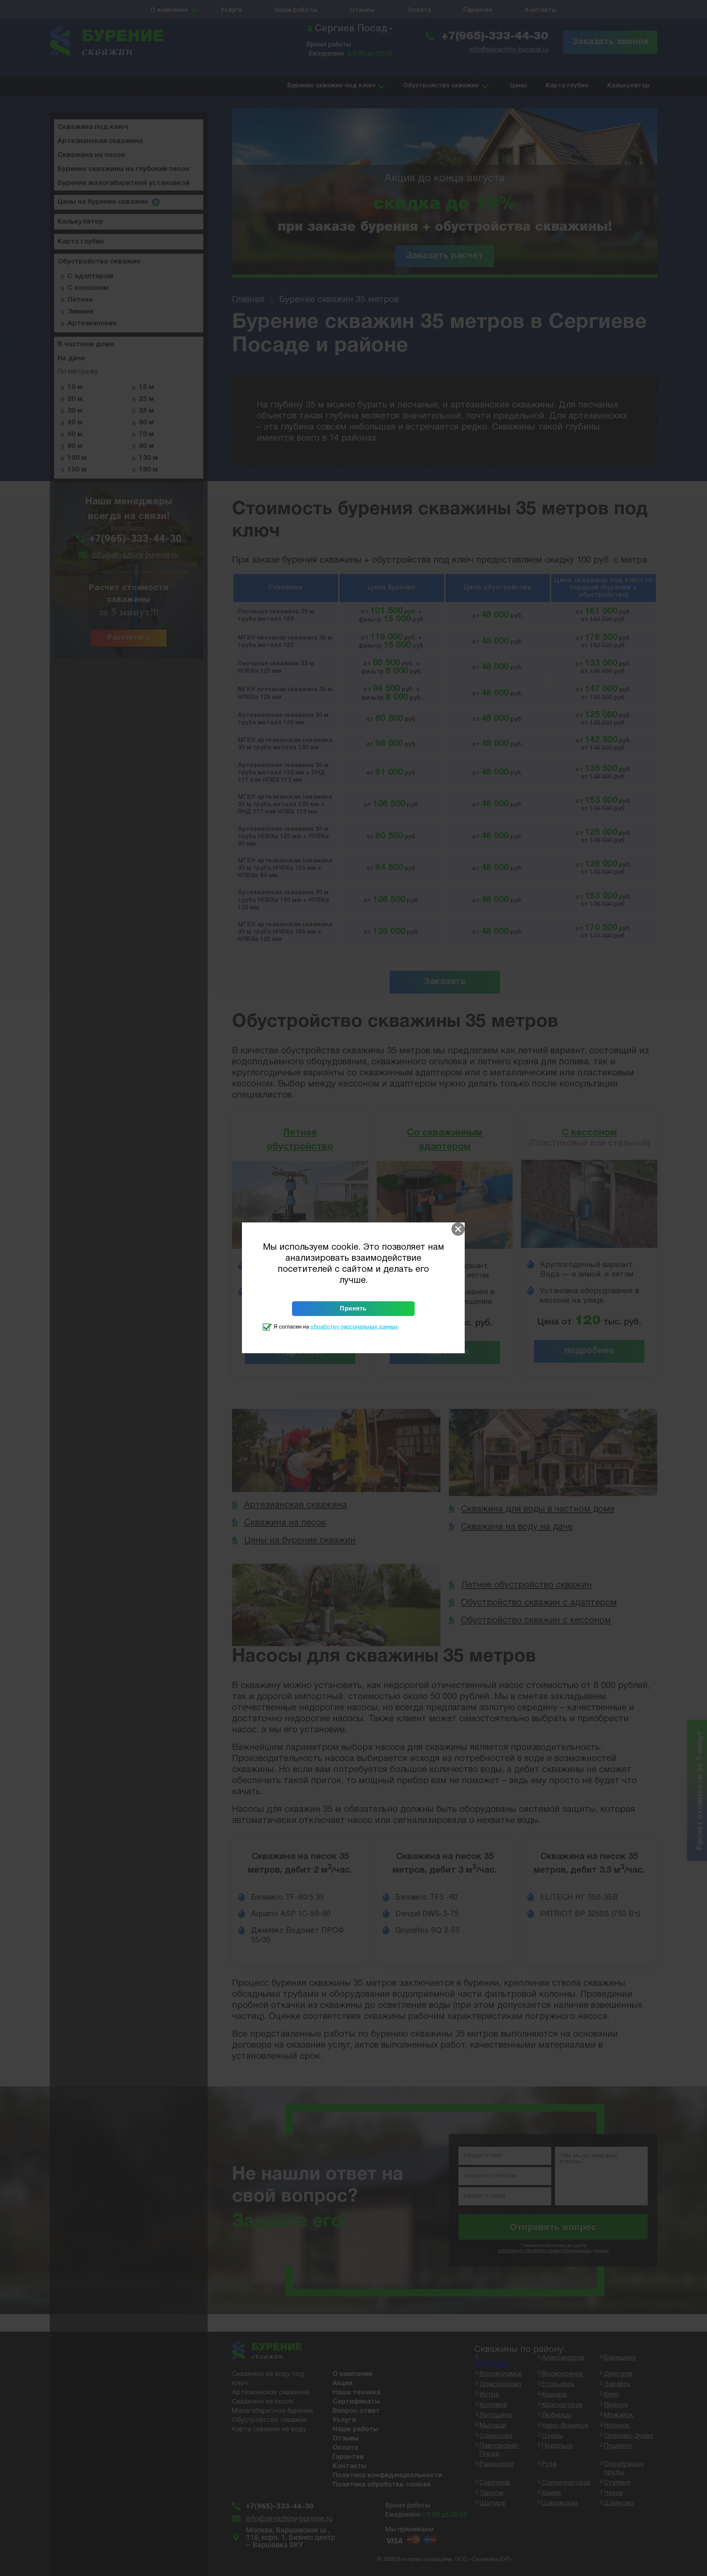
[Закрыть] (458, 1229)
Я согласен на (336, 1327)
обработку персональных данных (354, 1327)
